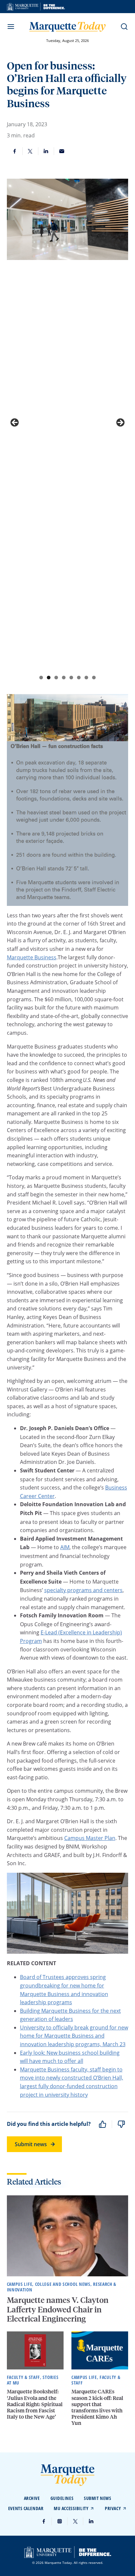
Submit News (97, 2498)
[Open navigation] (11, 27)
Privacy (113, 2508)
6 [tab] (79, 678)
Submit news (31, 2144)
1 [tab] (41, 678)
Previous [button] (15, 423)
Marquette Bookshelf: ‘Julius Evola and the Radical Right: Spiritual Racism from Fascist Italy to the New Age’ (35, 2404)
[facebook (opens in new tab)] (44, 2521)
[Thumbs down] (121, 2124)
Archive (32, 2498)
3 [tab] (56, 678)
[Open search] (124, 27)
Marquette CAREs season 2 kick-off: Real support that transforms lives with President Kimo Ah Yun (97, 2407)
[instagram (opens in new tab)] (60, 2521)
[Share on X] (30, 151)
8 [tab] (94, 678)
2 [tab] (49, 678)
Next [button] (120, 423)
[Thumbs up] (103, 2124)
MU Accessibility (71, 2508)
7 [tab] (86, 678)
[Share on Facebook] (15, 151)
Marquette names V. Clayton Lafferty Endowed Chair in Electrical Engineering (58, 2309)
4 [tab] (64, 678)
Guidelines (62, 2498)
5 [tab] (71, 678)
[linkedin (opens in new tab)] (91, 2521)
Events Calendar (26, 2508)
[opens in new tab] (36, 7)
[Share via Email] (62, 151)
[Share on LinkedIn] (46, 151)
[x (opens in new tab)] (75, 2521)
